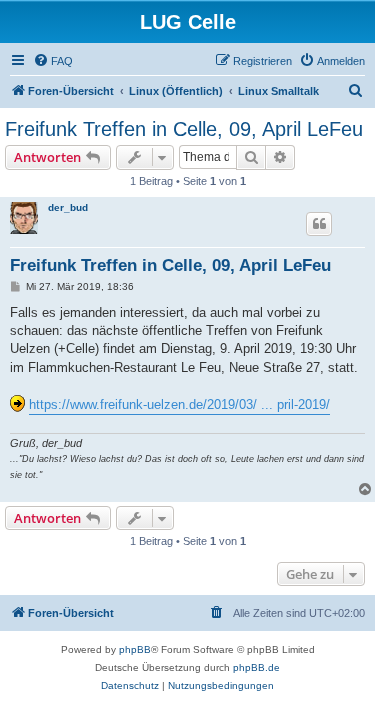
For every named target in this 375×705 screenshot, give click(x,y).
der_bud (68, 207)
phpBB (135, 649)
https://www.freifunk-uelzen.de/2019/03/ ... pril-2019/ (179, 404)
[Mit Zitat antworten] (319, 224)
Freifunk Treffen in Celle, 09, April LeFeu (184, 129)
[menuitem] (53, 61)
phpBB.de (256, 667)
